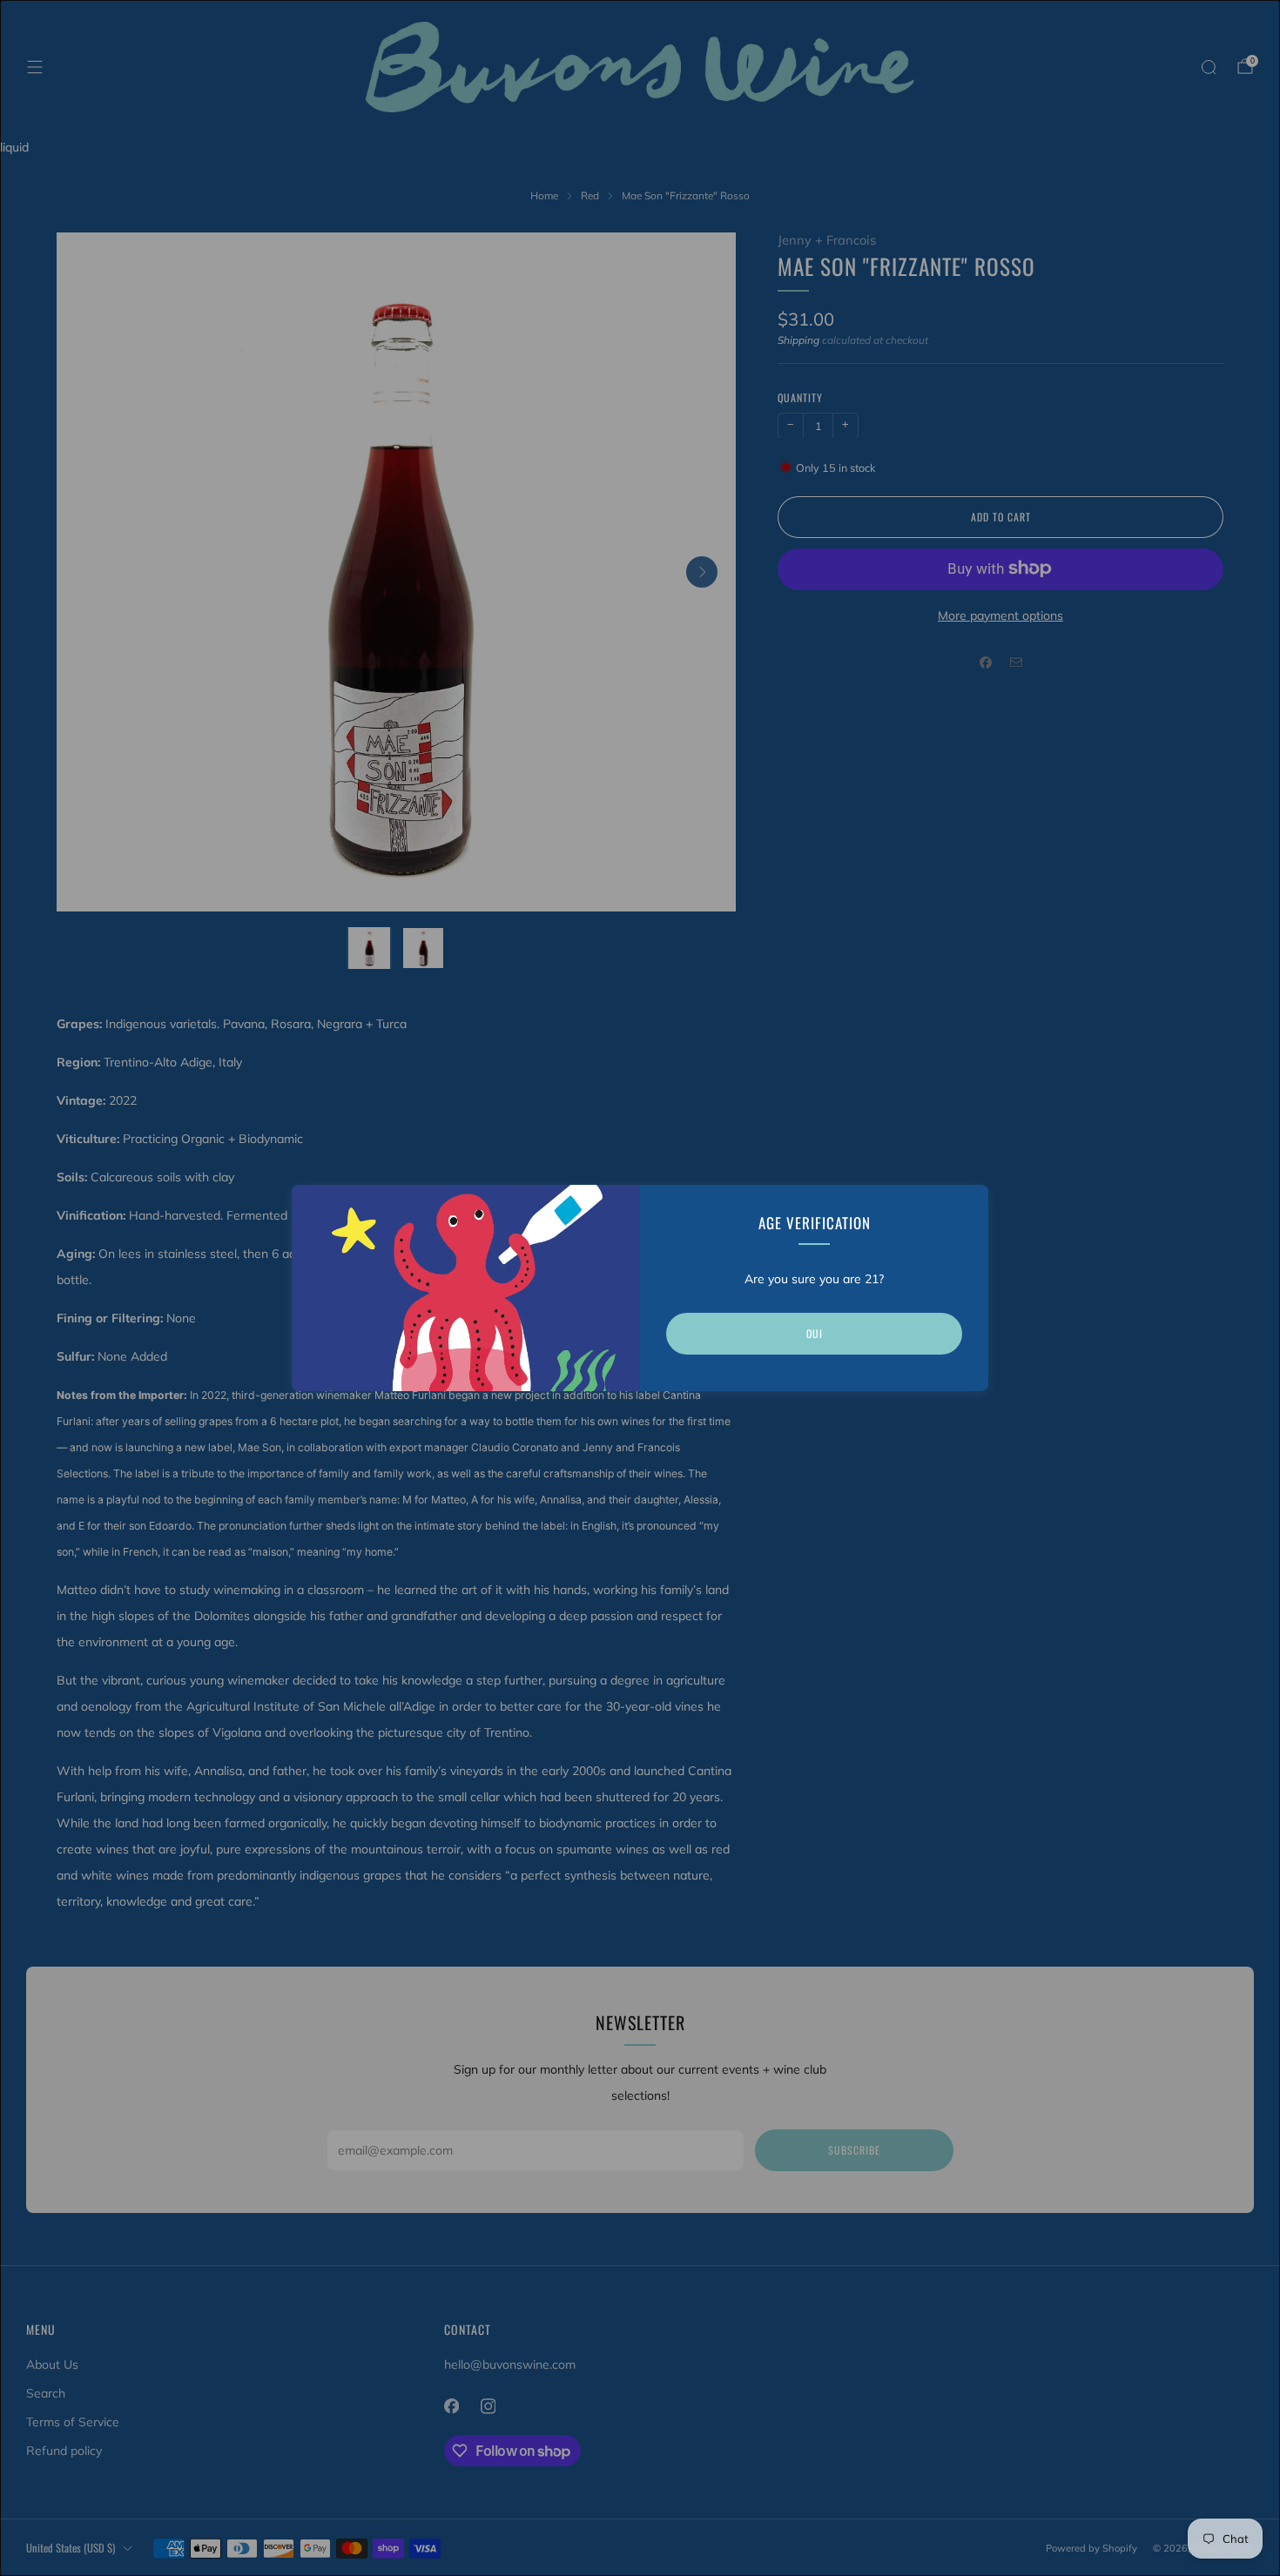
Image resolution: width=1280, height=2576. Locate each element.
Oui (815, 1333)
